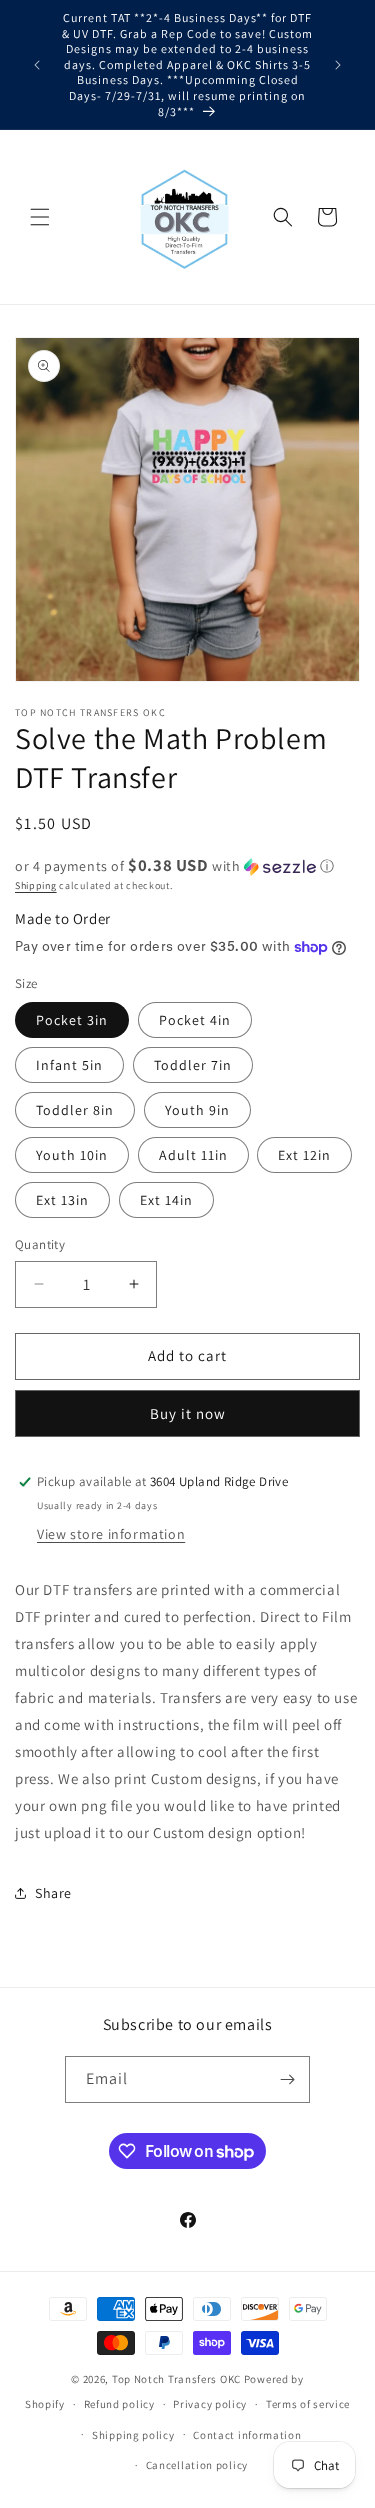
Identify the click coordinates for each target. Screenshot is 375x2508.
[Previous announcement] (37, 65)
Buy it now (188, 1413)
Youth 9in (197, 1110)
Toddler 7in (193, 1065)
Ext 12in (304, 1155)
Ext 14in (166, 1200)
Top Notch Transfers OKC (178, 2379)
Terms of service (308, 2404)
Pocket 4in (195, 1020)
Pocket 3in (72, 1020)
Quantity (40, 1244)
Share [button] (53, 1893)
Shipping (36, 885)
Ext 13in (62, 1200)
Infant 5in (69, 1065)
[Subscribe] (287, 2079)
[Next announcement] (338, 65)
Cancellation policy (197, 2465)
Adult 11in (193, 1155)
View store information (111, 1534)
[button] (40, 217)
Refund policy (119, 2404)
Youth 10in (72, 1155)
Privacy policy (210, 2404)
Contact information (247, 2435)
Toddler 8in (75, 1110)
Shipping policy (133, 2435)
